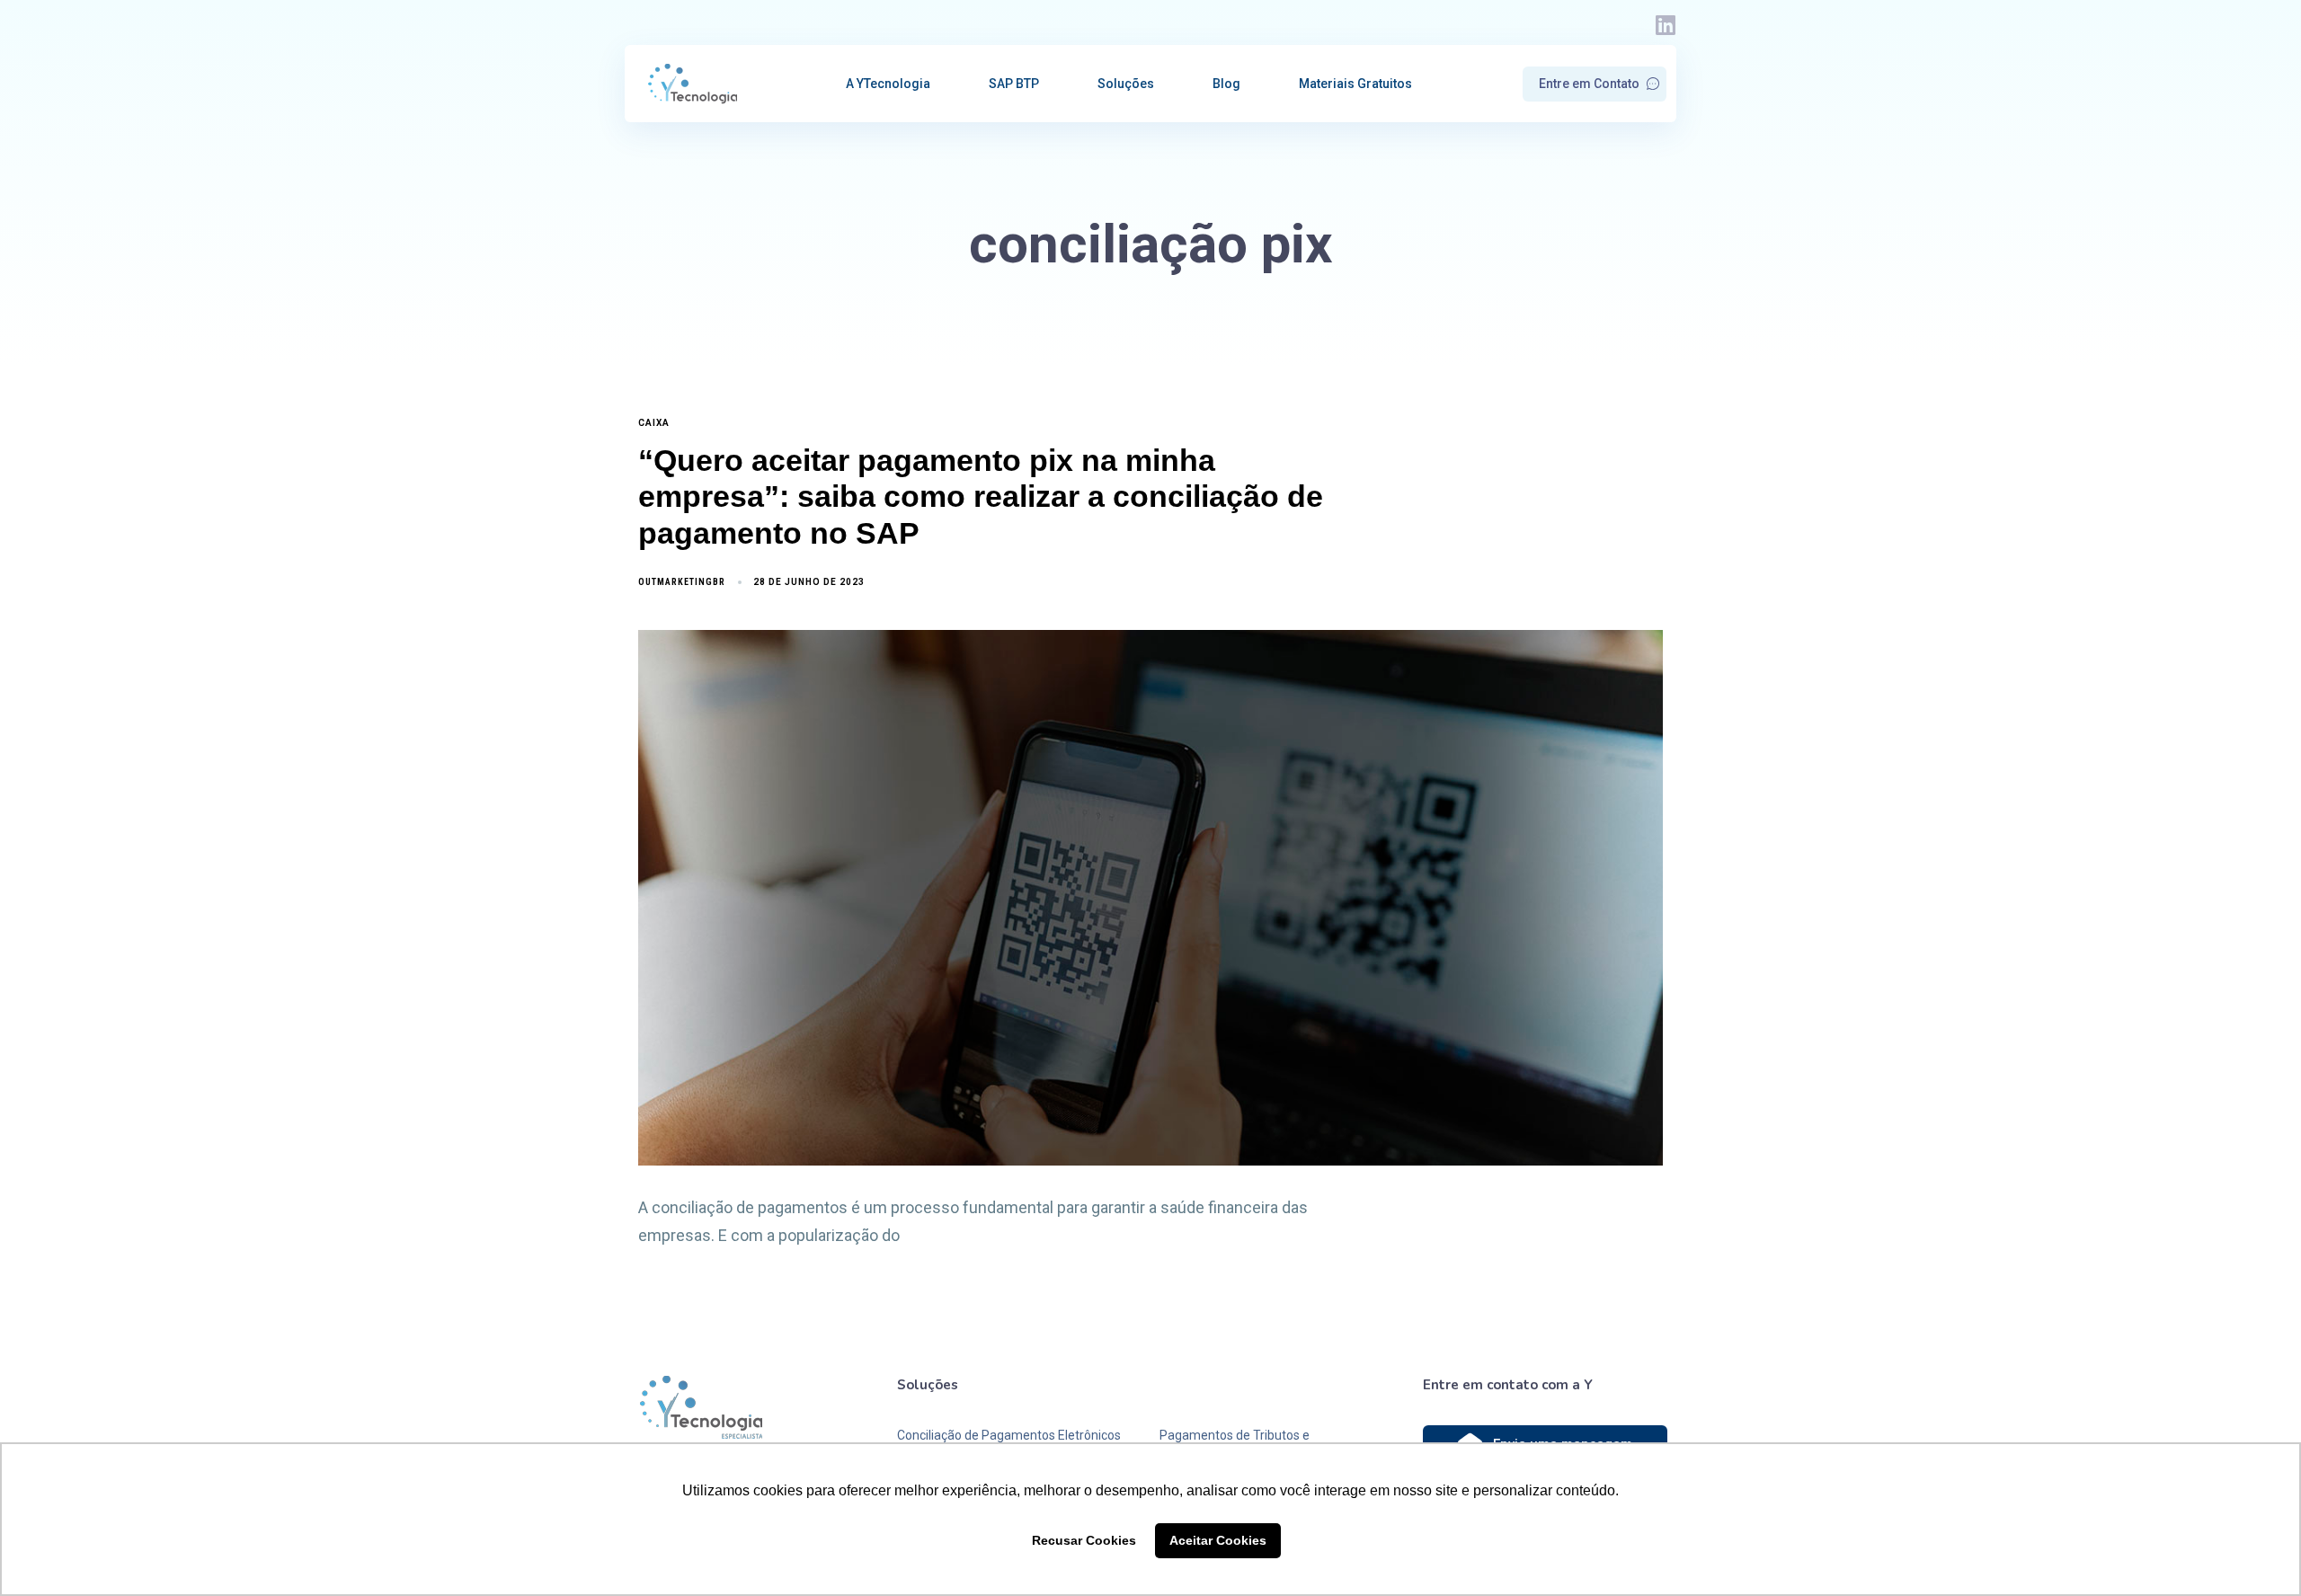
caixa (654, 423)
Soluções (1126, 84)
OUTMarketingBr (682, 582)
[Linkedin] (1665, 25)
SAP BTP (1014, 84)
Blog (1226, 84)
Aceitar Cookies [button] (1218, 1540)
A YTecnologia (888, 84)
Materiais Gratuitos (1355, 84)
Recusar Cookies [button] (1084, 1540)
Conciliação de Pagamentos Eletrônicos (1009, 1435)
